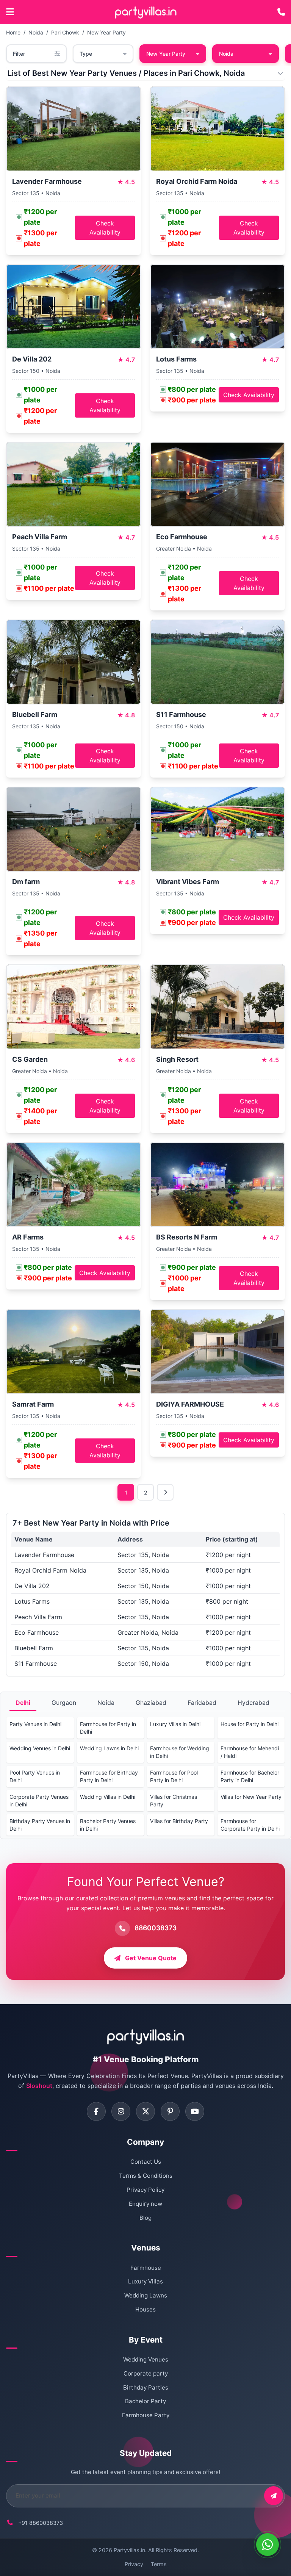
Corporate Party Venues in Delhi (39, 1801)
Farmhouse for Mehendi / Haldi (250, 1752)
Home (13, 32)
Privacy (134, 2564)
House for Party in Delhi (250, 1724)
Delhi (23, 1703)
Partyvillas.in (129, 2550)
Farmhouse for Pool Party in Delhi (174, 1776)
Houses (145, 2309)
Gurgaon (64, 1703)
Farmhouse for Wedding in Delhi (180, 1752)
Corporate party (146, 2373)
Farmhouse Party (146, 2415)
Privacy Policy (145, 2190)
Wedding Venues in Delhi (40, 1748)
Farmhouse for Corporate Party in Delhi (250, 1825)
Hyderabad (253, 1703)
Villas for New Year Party (251, 1797)
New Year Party (106, 32)
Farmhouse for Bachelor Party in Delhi (250, 1776)
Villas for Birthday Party (179, 1821)
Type (86, 54)
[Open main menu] (10, 12)
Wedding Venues (146, 2359)
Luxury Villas (145, 2281)
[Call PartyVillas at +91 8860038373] (281, 12)
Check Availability (105, 228)
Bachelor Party (145, 2401)
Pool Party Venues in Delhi (35, 1776)
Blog (145, 2218)
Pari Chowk (65, 32)
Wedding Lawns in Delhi (109, 1748)
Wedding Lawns (146, 2295)
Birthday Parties (146, 2387)
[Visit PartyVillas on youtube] (195, 2111)
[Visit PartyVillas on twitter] (145, 2111)
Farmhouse (146, 2268)
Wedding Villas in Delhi (108, 1797)
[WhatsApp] (268, 2545)
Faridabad (202, 1703)
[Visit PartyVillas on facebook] (96, 2111)
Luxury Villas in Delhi (175, 1724)
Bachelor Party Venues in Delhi (108, 1825)
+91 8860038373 (41, 2523)
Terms (159, 2564)
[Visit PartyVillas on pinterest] (170, 2111)
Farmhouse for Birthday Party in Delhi (109, 1776)
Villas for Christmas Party (174, 1801)
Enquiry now (145, 2204)
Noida (36, 32)
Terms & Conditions (146, 2176)
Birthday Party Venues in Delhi (40, 1825)
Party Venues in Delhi (35, 1724)
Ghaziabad (151, 1703)
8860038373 (156, 1928)
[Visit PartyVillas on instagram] (121, 2111)
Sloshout (39, 2086)
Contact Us (146, 2162)
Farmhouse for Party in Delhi (108, 1728)
